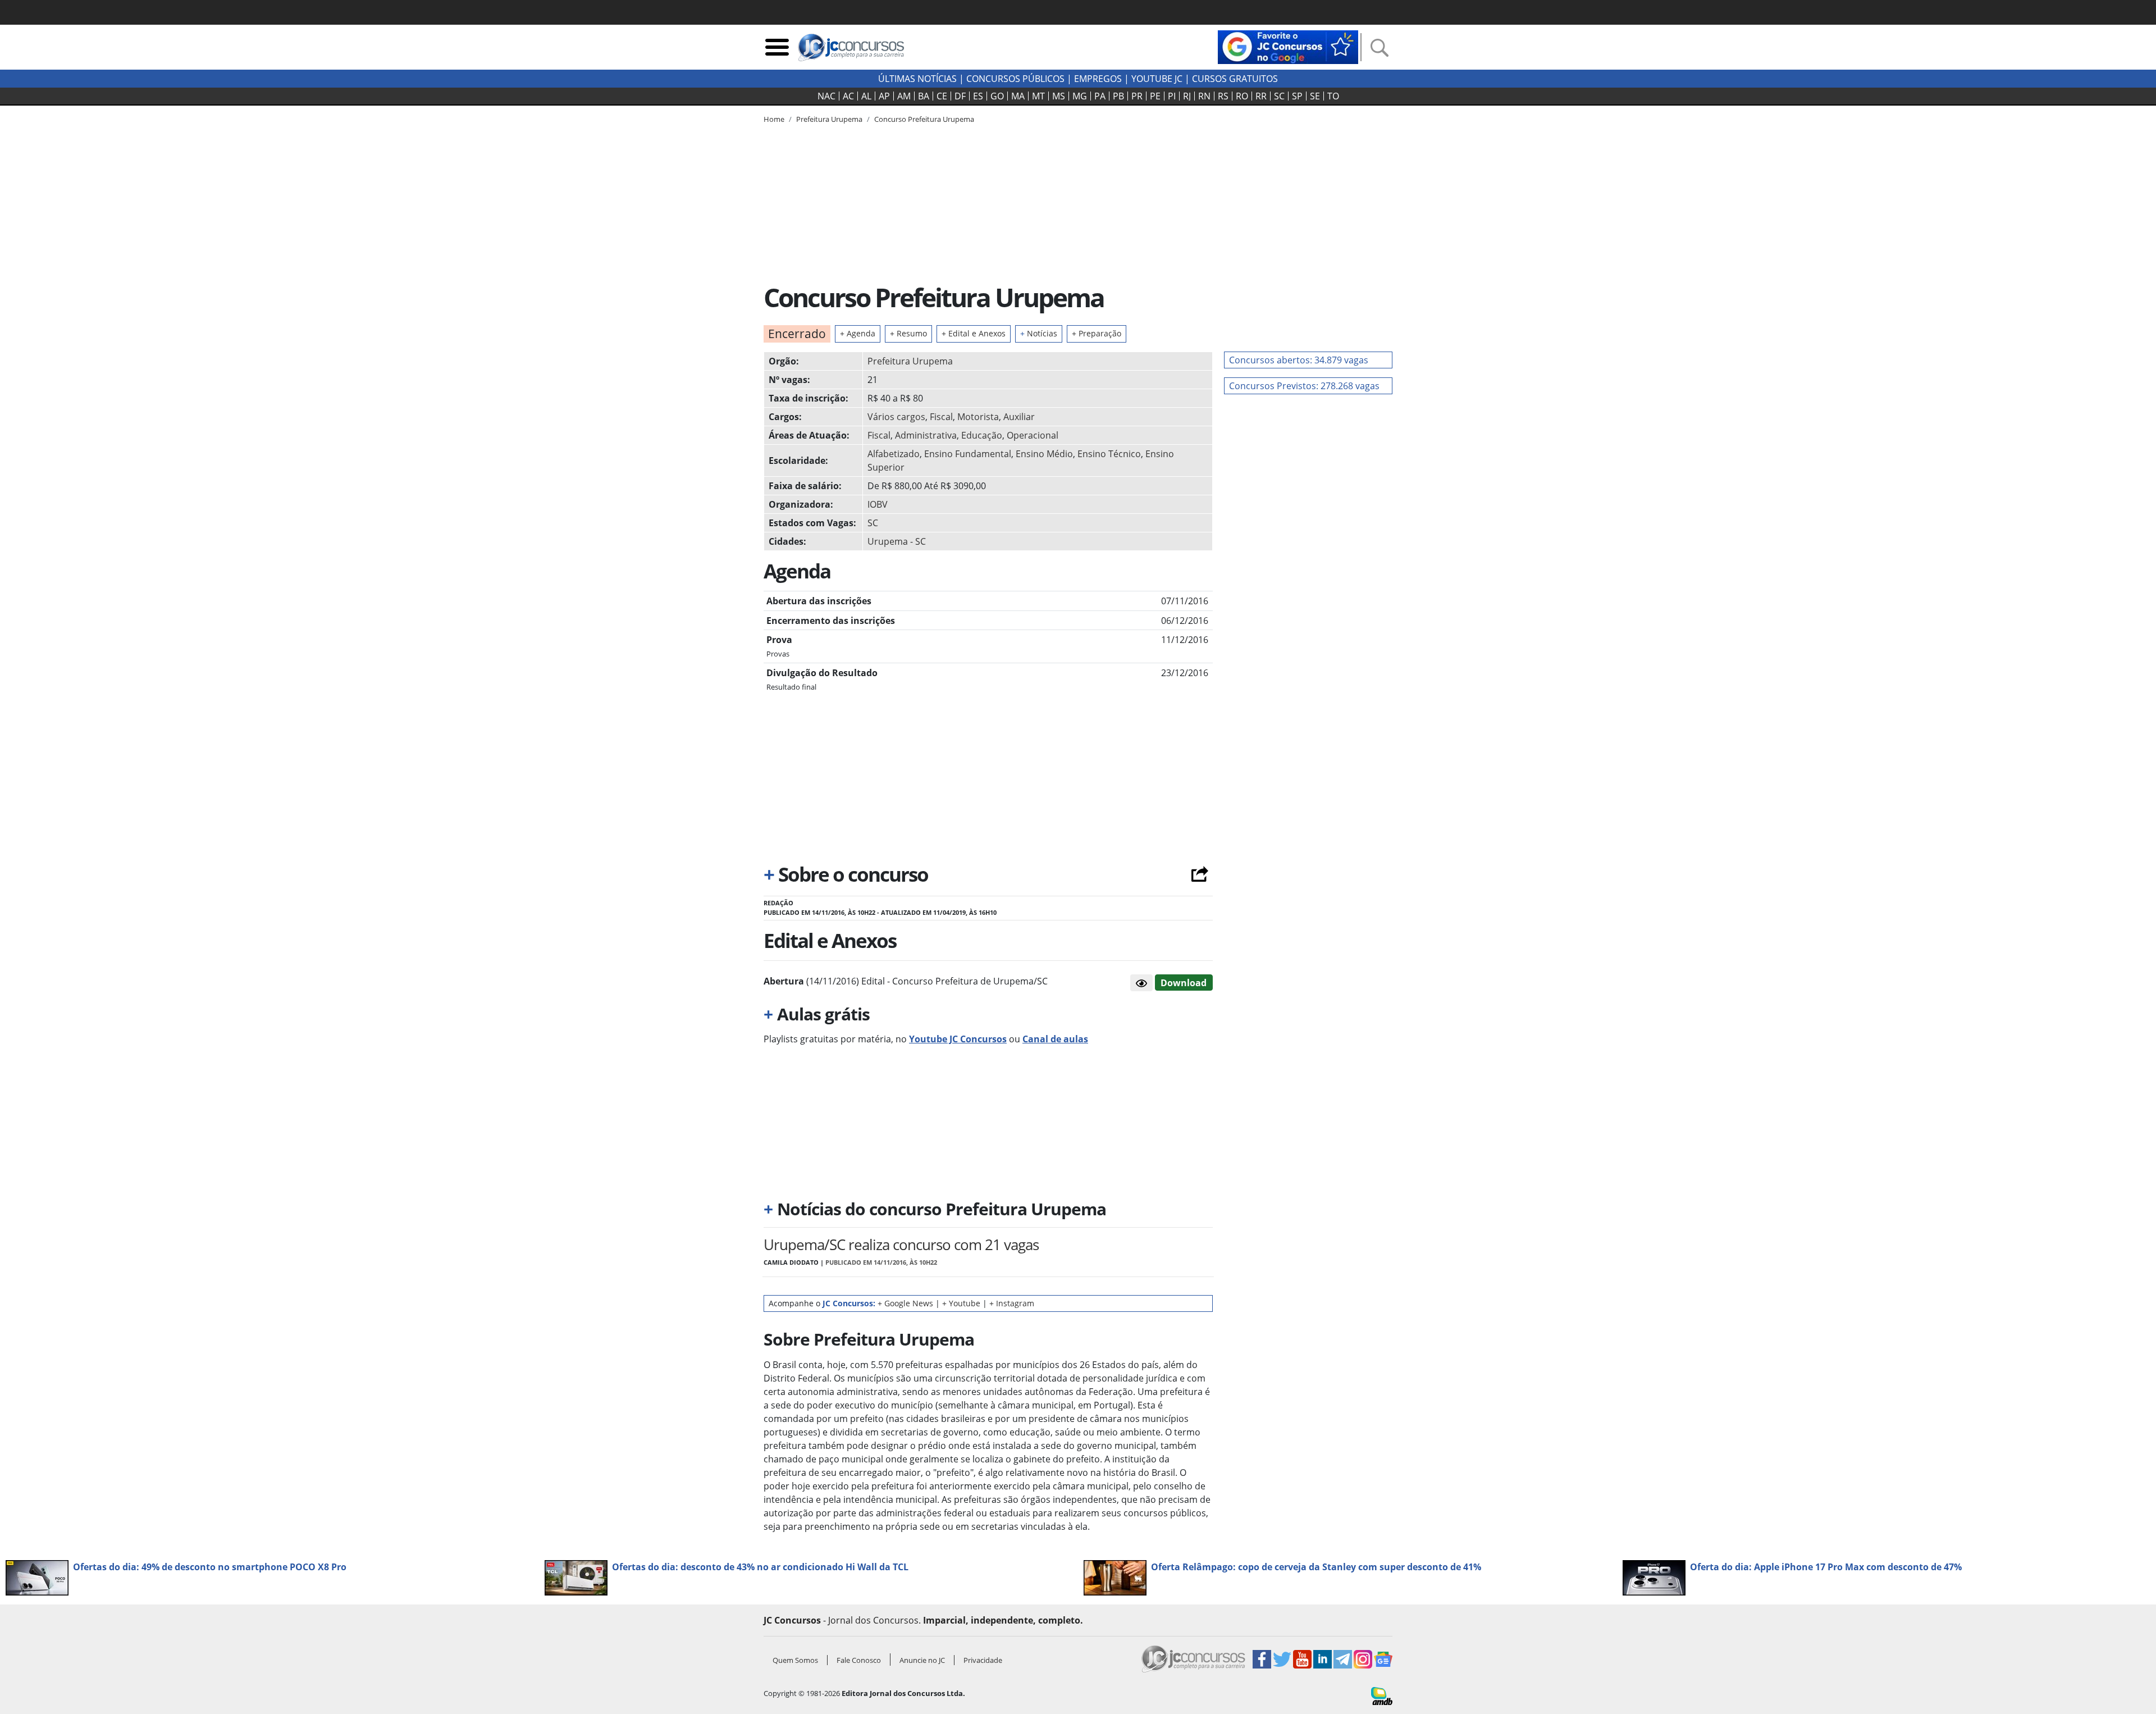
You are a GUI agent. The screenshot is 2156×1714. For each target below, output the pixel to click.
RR (1261, 96)
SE (1315, 96)
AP (884, 96)
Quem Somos (795, 1660)
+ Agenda (858, 333)
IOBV (878, 504)
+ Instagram (1012, 1303)
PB (1118, 96)
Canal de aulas (1055, 1039)
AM (904, 96)
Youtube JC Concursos (958, 1039)
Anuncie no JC (922, 1660)
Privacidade (983, 1660)
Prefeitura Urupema (910, 361)
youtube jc (1157, 79)
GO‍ (997, 96)
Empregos (1098, 79)
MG (1080, 96)
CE (942, 96)
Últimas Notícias (917, 79)
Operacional (1033, 435)
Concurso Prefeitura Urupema (924, 119)
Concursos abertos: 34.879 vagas (1299, 360)
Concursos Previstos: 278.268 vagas (1304, 386)
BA (924, 96)
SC (1279, 96)
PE (1155, 96)
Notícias (1039, 333)
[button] (1141, 983)
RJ (1187, 96)
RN (1204, 96)
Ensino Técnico (1109, 454)
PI (1172, 96)
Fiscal (941, 417)
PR (1137, 96)
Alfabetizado (894, 454)
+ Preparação (1097, 333)
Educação (982, 435)
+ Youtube (961, 1303)
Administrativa (926, 435)
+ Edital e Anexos (974, 333)
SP (1297, 96)
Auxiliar (1019, 417)
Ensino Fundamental (968, 454)
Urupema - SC (897, 541)
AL (866, 96)
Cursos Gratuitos (1235, 79)
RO (1242, 96)
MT (1038, 96)
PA (1100, 96)
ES (978, 96)
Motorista (978, 417)
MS (1059, 96)
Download (1184, 983)
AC (848, 96)
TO (1333, 96)
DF (960, 96)
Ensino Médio (1044, 454)
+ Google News (905, 1303)
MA (1018, 96)
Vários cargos (896, 417)
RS (1223, 96)
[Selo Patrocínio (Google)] (1288, 46)
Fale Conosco (859, 1660)
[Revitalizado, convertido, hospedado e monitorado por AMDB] (1382, 1695)
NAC (826, 96)
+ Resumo (908, 333)
